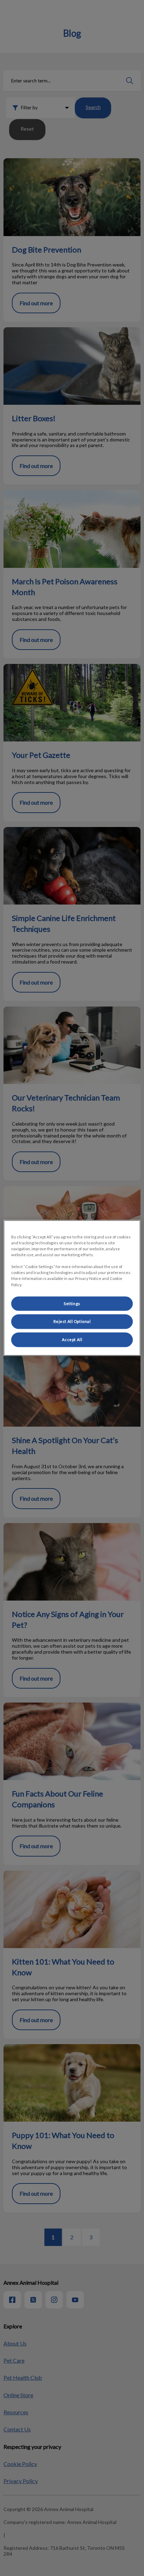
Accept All (72, 1340)
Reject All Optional (72, 1322)
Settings (72, 1304)
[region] (72, 1288)
